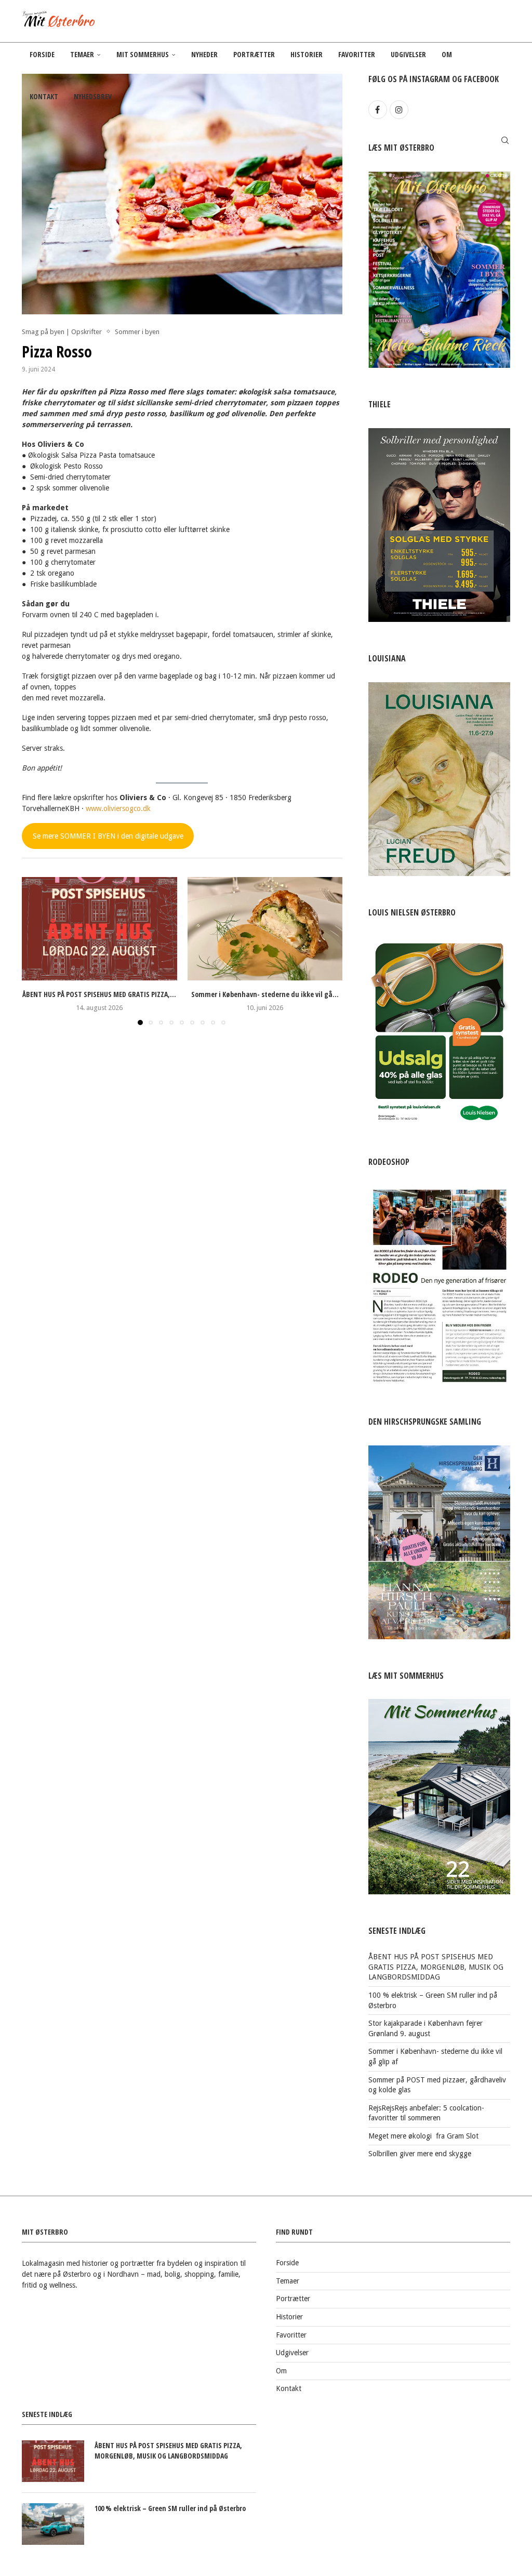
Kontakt (44, 96)
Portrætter (254, 54)
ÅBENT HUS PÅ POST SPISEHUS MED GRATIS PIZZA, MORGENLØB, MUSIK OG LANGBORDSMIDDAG (436, 1967)
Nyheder (204, 54)
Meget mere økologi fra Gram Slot (423, 2136)
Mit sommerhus (143, 54)
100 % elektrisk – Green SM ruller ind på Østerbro (170, 2508)
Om (447, 54)
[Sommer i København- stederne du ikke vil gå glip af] (265, 929)
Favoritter (357, 54)
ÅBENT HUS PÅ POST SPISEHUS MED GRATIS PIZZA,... (99, 994)
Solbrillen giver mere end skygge (420, 2154)
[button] (36, 951)
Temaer (82, 54)
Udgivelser (408, 54)
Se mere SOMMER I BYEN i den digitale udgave (108, 836)
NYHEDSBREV (93, 96)
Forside (42, 54)
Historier (307, 54)
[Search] (505, 140)
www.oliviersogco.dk (118, 808)
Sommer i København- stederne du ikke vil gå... (265, 994)
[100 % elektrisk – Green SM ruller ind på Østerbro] (53, 2524)
